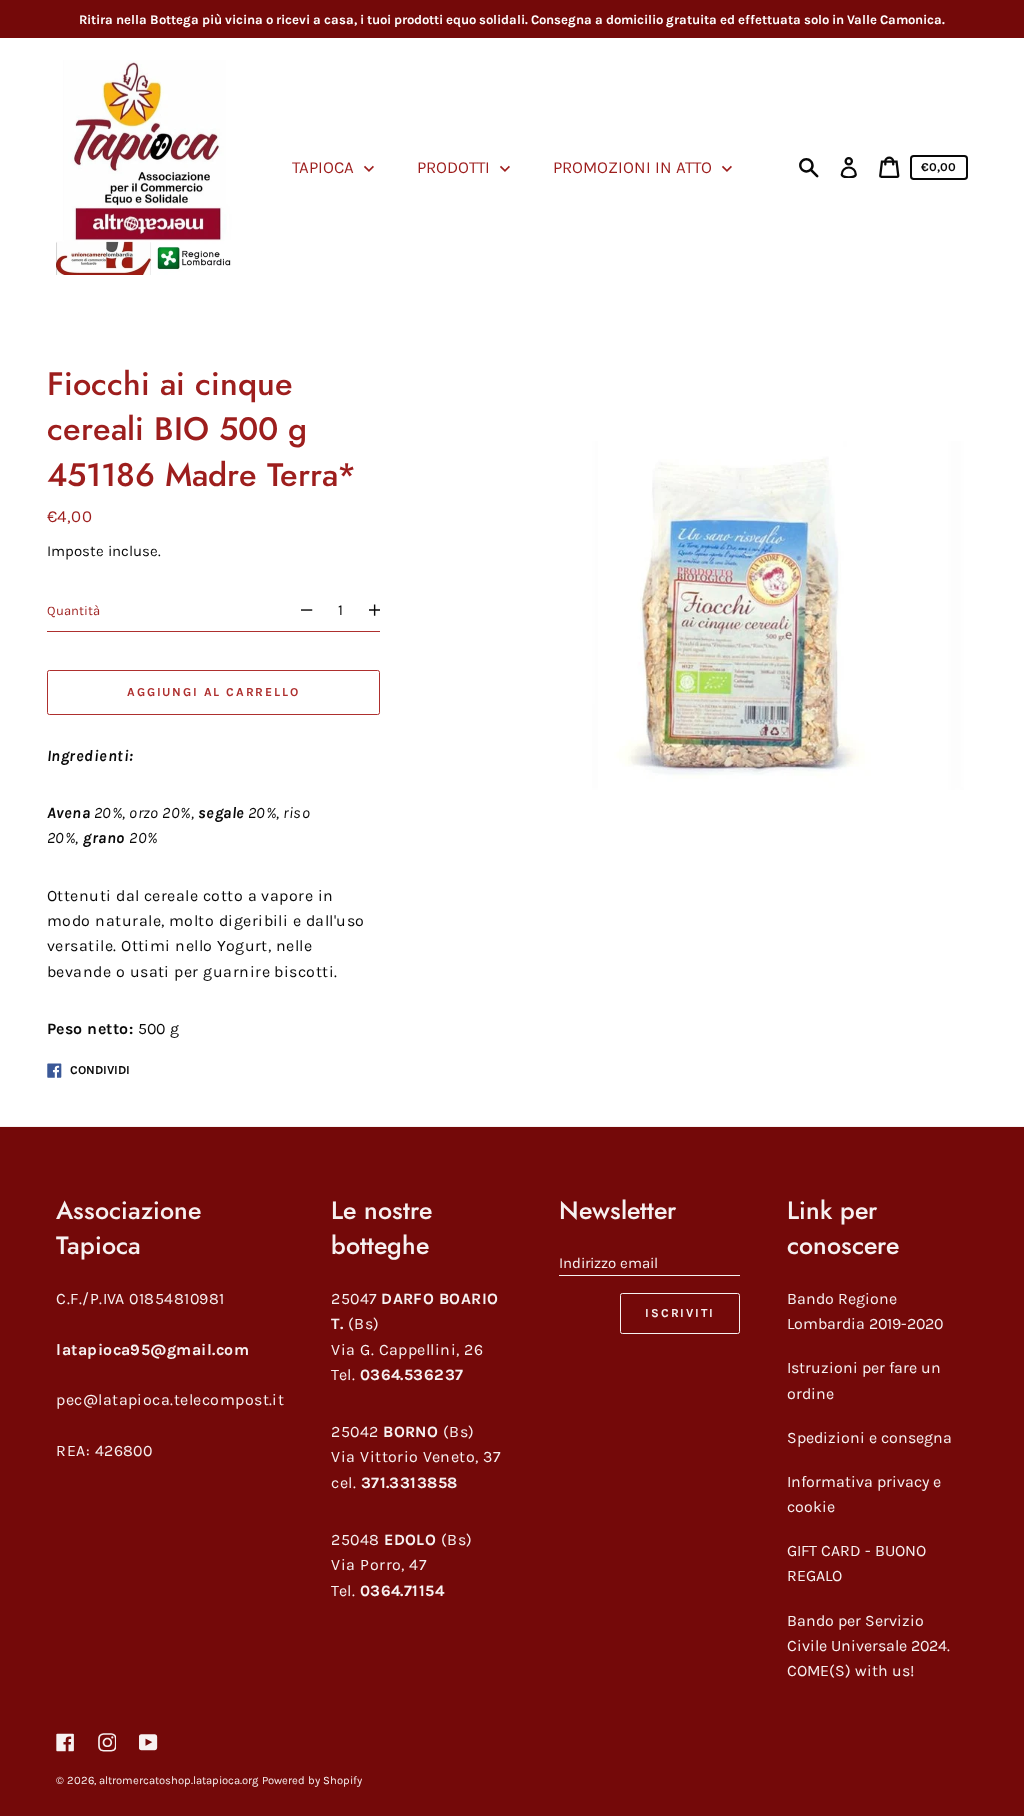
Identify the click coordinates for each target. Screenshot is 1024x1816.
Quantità (73, 610)
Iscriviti (679, 1313)
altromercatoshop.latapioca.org (178, 1780)
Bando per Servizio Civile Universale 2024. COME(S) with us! (868, 1646)
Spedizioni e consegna (869, 1437)
